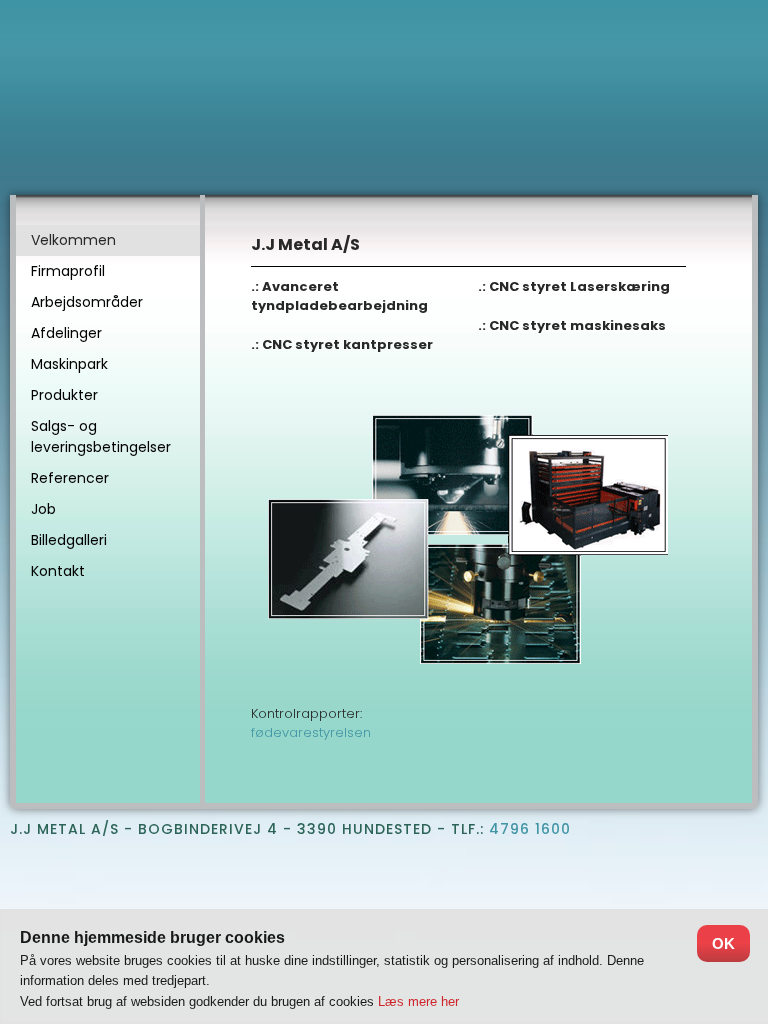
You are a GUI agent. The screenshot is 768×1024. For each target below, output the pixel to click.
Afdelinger (66, 333)
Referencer (70, 478)
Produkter (64, 395)
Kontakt (58, 571)
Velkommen (73, 240)
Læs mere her (418, 1001)
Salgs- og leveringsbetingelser (101, 436)
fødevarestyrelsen (311, 732)
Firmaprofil (68, 271)
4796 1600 (530, 829)
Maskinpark (69, 364)
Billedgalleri (69, 540)
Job (43, 509)
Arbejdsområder (87, 302)
